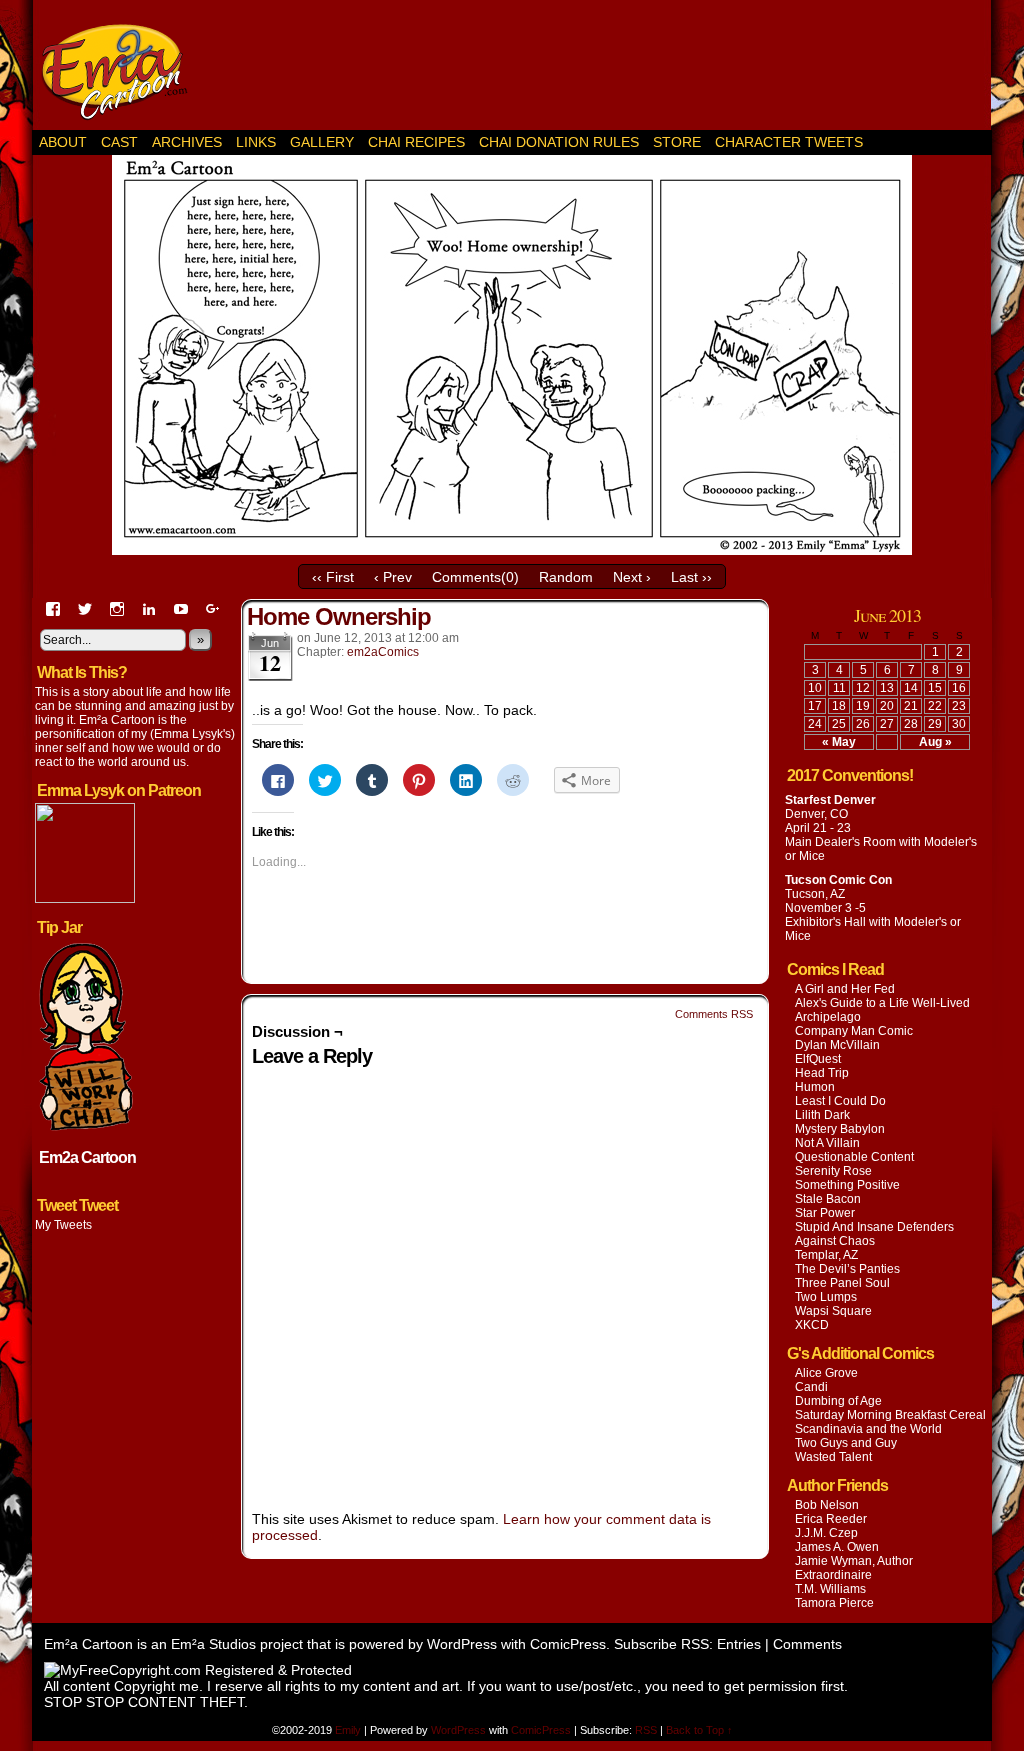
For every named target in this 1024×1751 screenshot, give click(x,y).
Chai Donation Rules (559, 142)
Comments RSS (714, 1014)
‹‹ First (333, 577)
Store (677, 142)
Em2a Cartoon (87, 1157)
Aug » (935, 742)
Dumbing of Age (838, 1401)
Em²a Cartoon (122, 70)
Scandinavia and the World (868, 1429)
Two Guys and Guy (846, 1443)
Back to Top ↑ (699, 1730)
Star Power (825, 1213)
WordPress (462, 1644)
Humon (815, 1087)
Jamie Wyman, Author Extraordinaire (854, 1568)
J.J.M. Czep (826, 1533)
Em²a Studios (213, 1644)
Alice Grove (826, 1373)
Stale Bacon (828, 1199)
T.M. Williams (830, 1589)
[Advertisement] (608, 65)
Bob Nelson (827, 1505)
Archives (187, 142)
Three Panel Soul (842, 1283)
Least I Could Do (840, 1101)
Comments (807, 1644)
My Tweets (63, 1225)
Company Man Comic (854, 1031)
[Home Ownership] (512, 550)
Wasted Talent (833, 1457)
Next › (632, 577)
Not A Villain (827, 1143)
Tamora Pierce (834, 1603)
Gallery (322, 142)
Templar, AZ (826, 1255)
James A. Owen (837, 1547)
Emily (349, 1730)
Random (566, 577)
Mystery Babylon (840, 1129)
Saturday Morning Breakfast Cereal (890, 1415)
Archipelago (828, 1017)
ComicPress (568, 1644)
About (63, 142)
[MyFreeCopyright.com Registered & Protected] (198, 1670)
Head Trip (822, 1073)
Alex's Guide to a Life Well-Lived (882, 1003)
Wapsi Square (833, 1311)
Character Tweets (789, 142)
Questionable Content (854, 1157)
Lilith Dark (822, 1115)
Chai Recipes (416, 142)
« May (839, 742)
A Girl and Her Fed (845, 989)
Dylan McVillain (837, 1045)
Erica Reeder (831, 1519)
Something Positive (847, 1185)
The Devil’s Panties (847, 1269)
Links (256, 142)
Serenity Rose (833, 1171)
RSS (646, 1730)
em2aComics (383, 652)
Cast (119, 142)
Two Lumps (826, 1297)
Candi (811, 1387)
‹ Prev (393, 577)
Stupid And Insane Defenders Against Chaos (874, 1234)
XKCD (812, 1325)
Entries (739, 1644)
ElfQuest (818, 1059)
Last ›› (691, 577)
